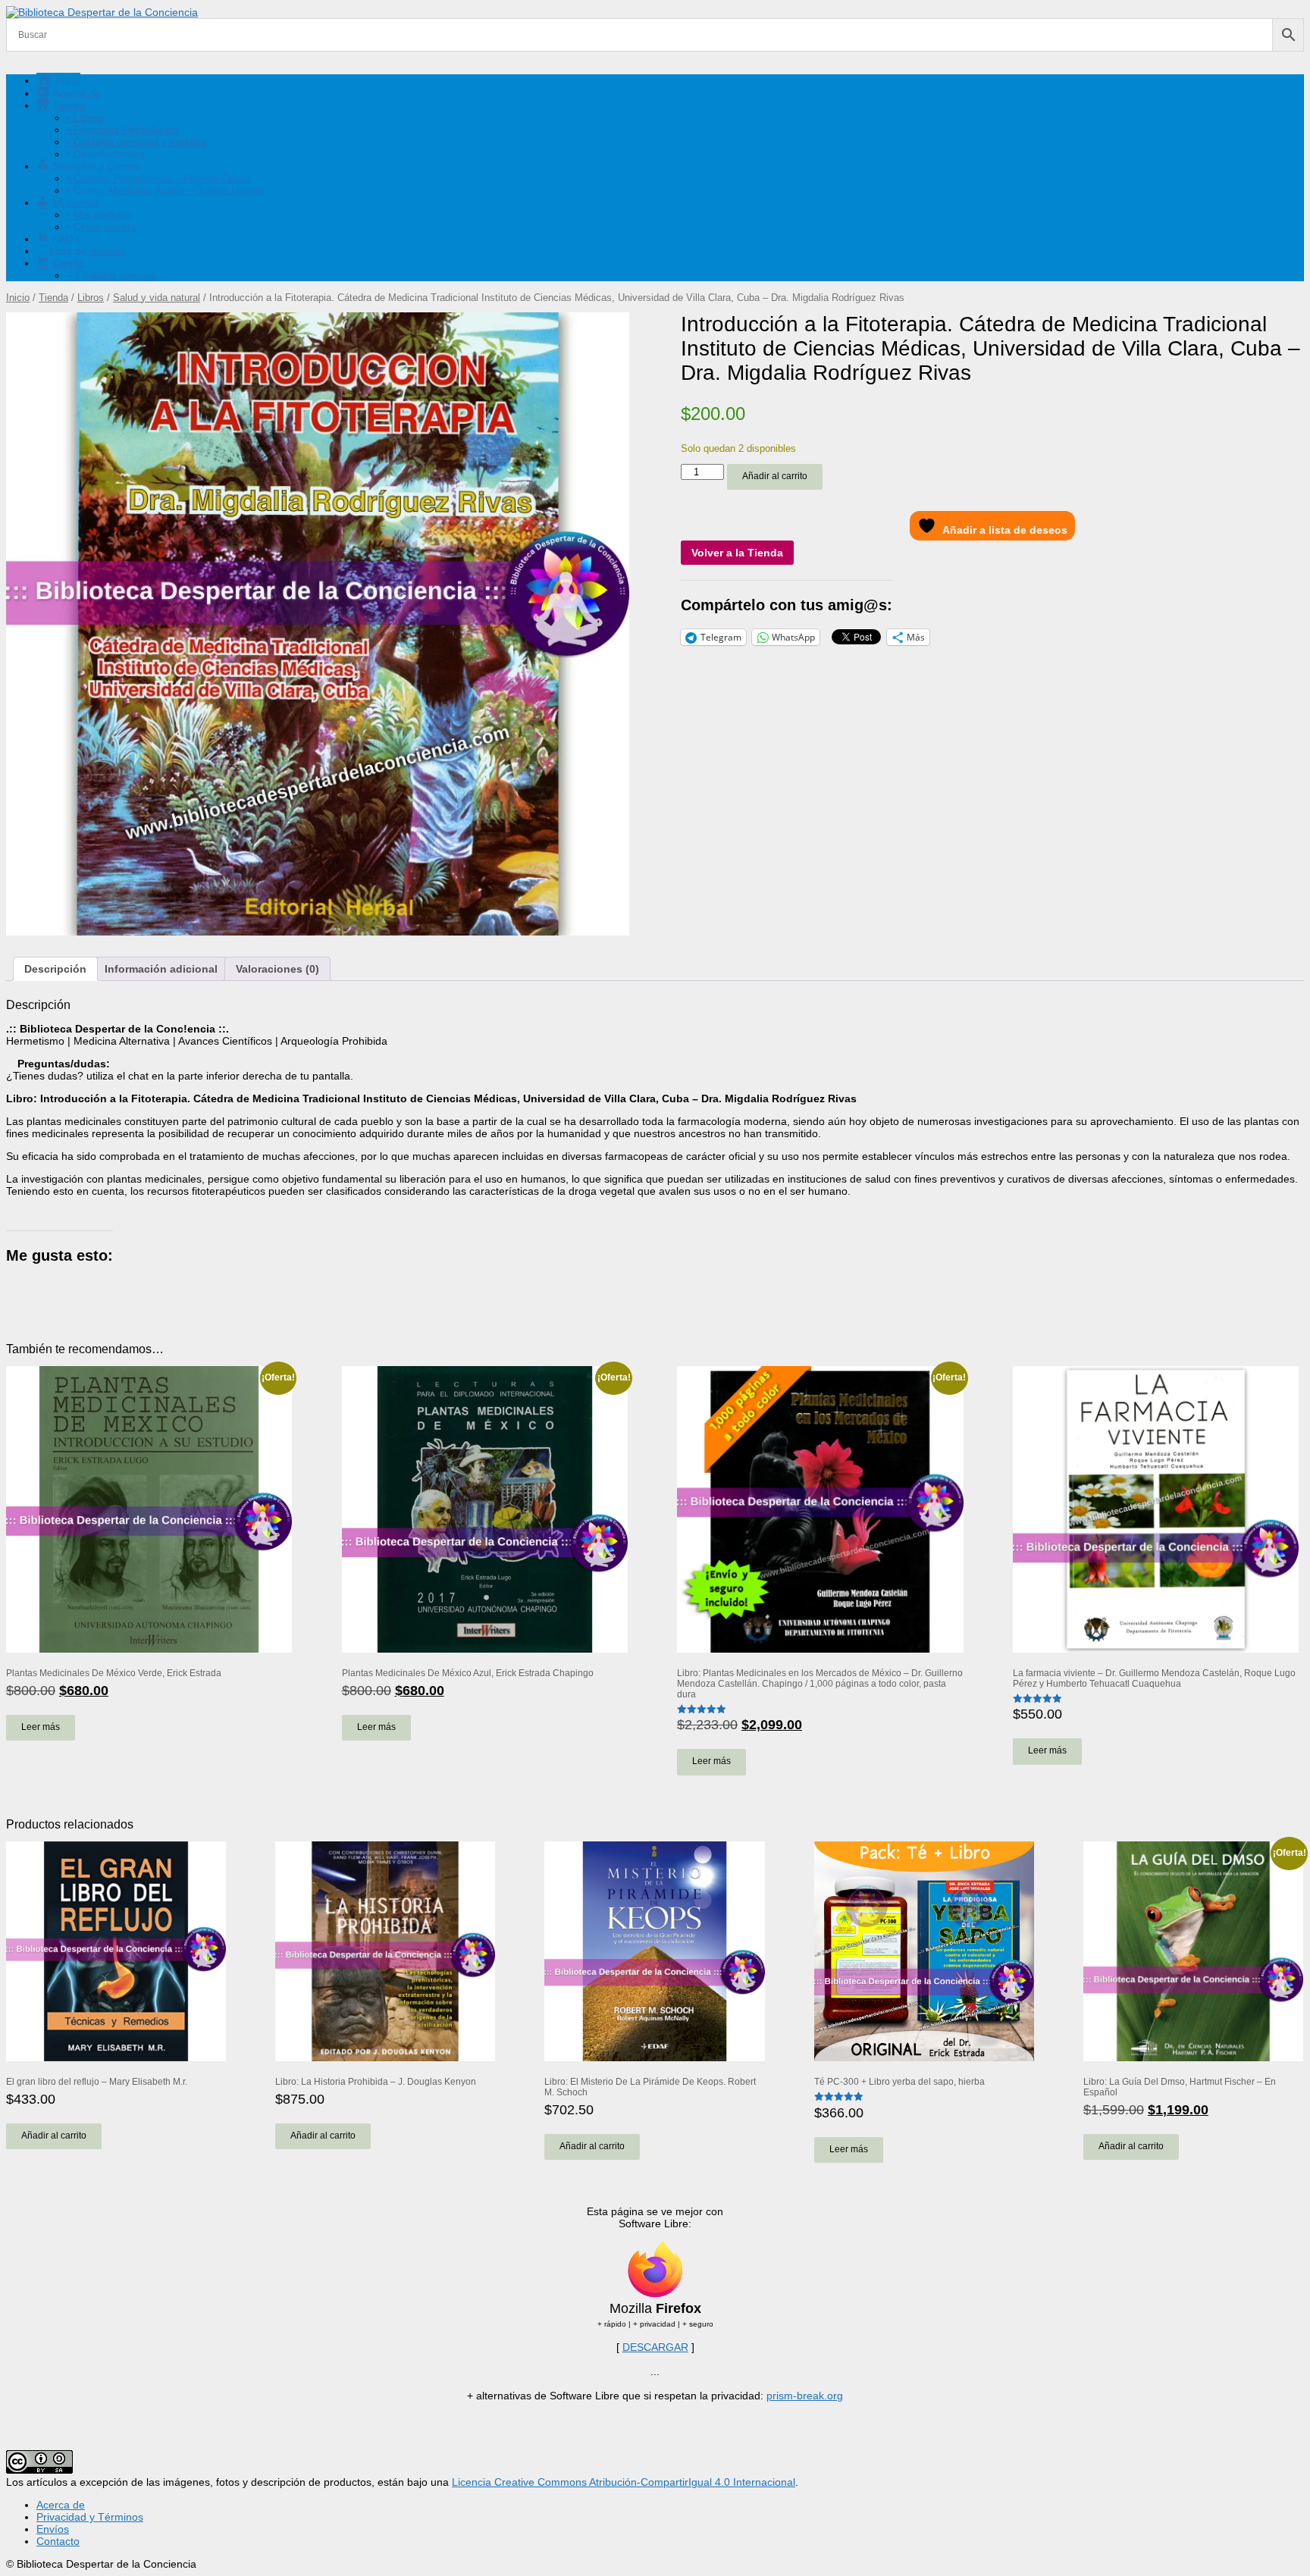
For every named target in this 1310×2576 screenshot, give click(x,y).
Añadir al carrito (775, 476)
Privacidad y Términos (90, 2517)
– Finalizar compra (111, 275)
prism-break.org (805, 2396)
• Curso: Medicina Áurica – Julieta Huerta (165, 190)
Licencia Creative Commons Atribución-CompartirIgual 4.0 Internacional (624, 2482)
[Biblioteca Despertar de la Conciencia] (102, 12)
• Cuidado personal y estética (137, 142)
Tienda (53, 298)
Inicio (18, 298)
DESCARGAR (655, 2347)
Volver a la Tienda (737, 553)
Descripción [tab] (55, 969)
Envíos (53, 2529)
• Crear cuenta (102, 227)
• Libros (85, 118)
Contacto (58, 2541)
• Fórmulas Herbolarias (122, 130)
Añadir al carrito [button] (54, 2136)
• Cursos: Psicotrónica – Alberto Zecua (159, 178)
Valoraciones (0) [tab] (277, 969)
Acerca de (61, 2505)
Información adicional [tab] (161, 969)
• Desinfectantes (106, 154)
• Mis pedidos (99, 215)
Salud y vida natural (157, 298)
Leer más (41, 1727)
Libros (91, 298)
